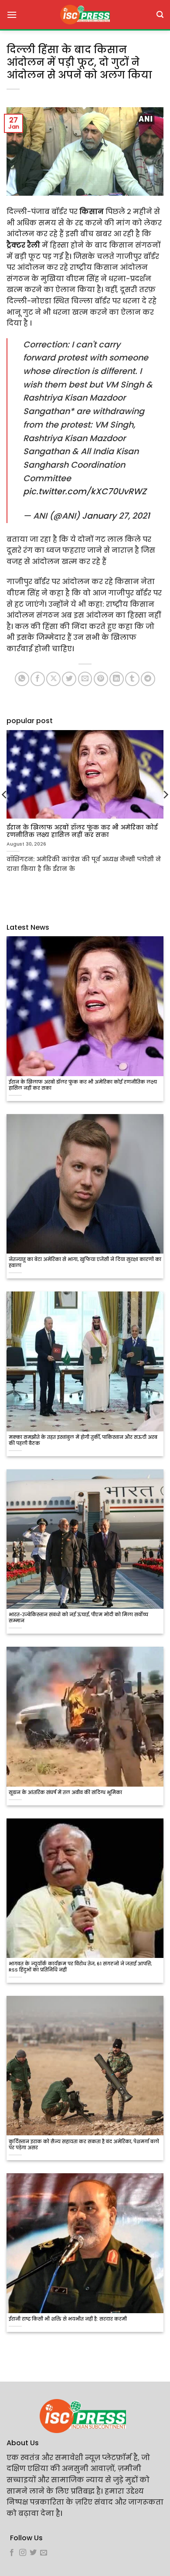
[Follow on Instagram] (23, 2553)
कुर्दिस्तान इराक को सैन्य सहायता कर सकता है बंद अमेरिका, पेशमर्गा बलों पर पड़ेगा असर (84, 2145)
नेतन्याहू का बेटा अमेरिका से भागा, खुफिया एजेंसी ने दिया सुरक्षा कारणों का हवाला (85, 1263)
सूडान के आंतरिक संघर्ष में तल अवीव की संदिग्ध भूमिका (65, 1793)
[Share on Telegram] (148, 679)
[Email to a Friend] (85, 679)
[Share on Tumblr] (132, 679)
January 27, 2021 (116, 516)
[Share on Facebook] (38, 679)
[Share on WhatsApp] (22, 679)
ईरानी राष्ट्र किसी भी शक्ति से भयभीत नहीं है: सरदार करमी (68, 2319)
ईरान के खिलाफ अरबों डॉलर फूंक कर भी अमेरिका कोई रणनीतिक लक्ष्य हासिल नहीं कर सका (83, 1085)
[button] (12, 15)
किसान (92, 212)
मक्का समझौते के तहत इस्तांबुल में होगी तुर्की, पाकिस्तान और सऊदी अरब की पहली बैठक (83, 1441)
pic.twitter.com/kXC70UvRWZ (85, 491)
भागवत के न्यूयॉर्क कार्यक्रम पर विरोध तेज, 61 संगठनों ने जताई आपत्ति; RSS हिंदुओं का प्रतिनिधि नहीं (80, 1967)
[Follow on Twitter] (33, 2553)
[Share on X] (53, 679)
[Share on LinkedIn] (117, 679)
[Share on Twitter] (69, 679)
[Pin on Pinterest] (101, 679)
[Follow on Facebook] (12, 2553)
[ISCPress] (85, 15)
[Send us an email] (44, 2553)
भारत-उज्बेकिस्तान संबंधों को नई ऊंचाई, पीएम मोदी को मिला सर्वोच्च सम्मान (78, 1618)
